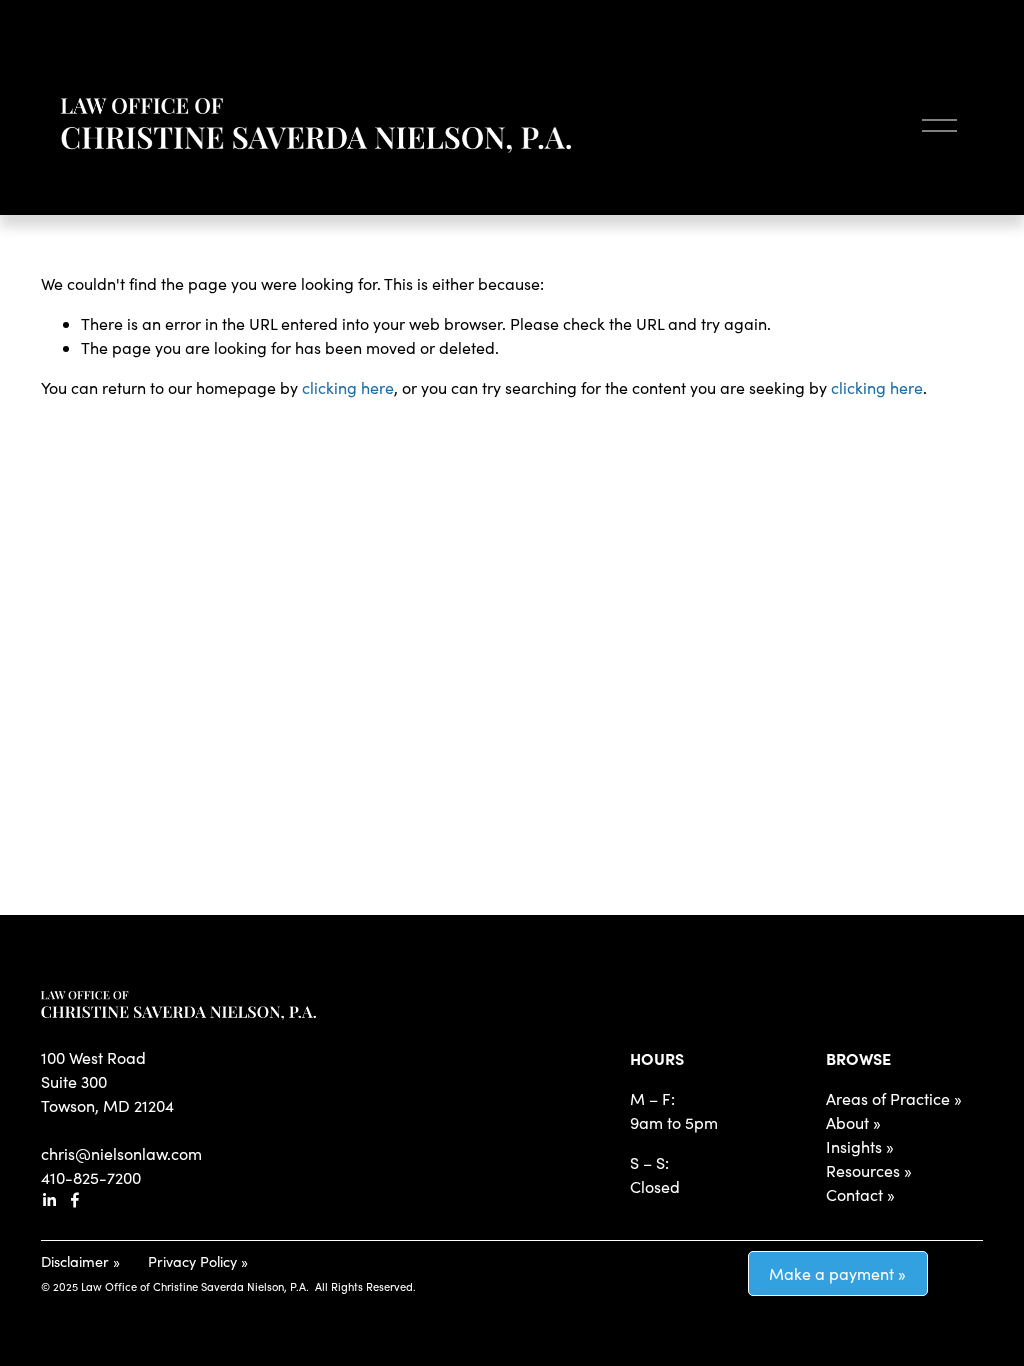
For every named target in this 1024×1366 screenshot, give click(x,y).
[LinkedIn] (49, 1200)
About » (853, 1122)
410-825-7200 (91, 1177)
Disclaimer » (80, 1261)
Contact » (860, 1194)
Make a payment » (837, 1273)
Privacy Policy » (198, 1261)
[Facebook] (75, 1200)
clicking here (348, 387)
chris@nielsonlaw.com (121, 1153)
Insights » (860, 1146)
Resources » (869, 1170)
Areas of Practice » (894, 1098)
